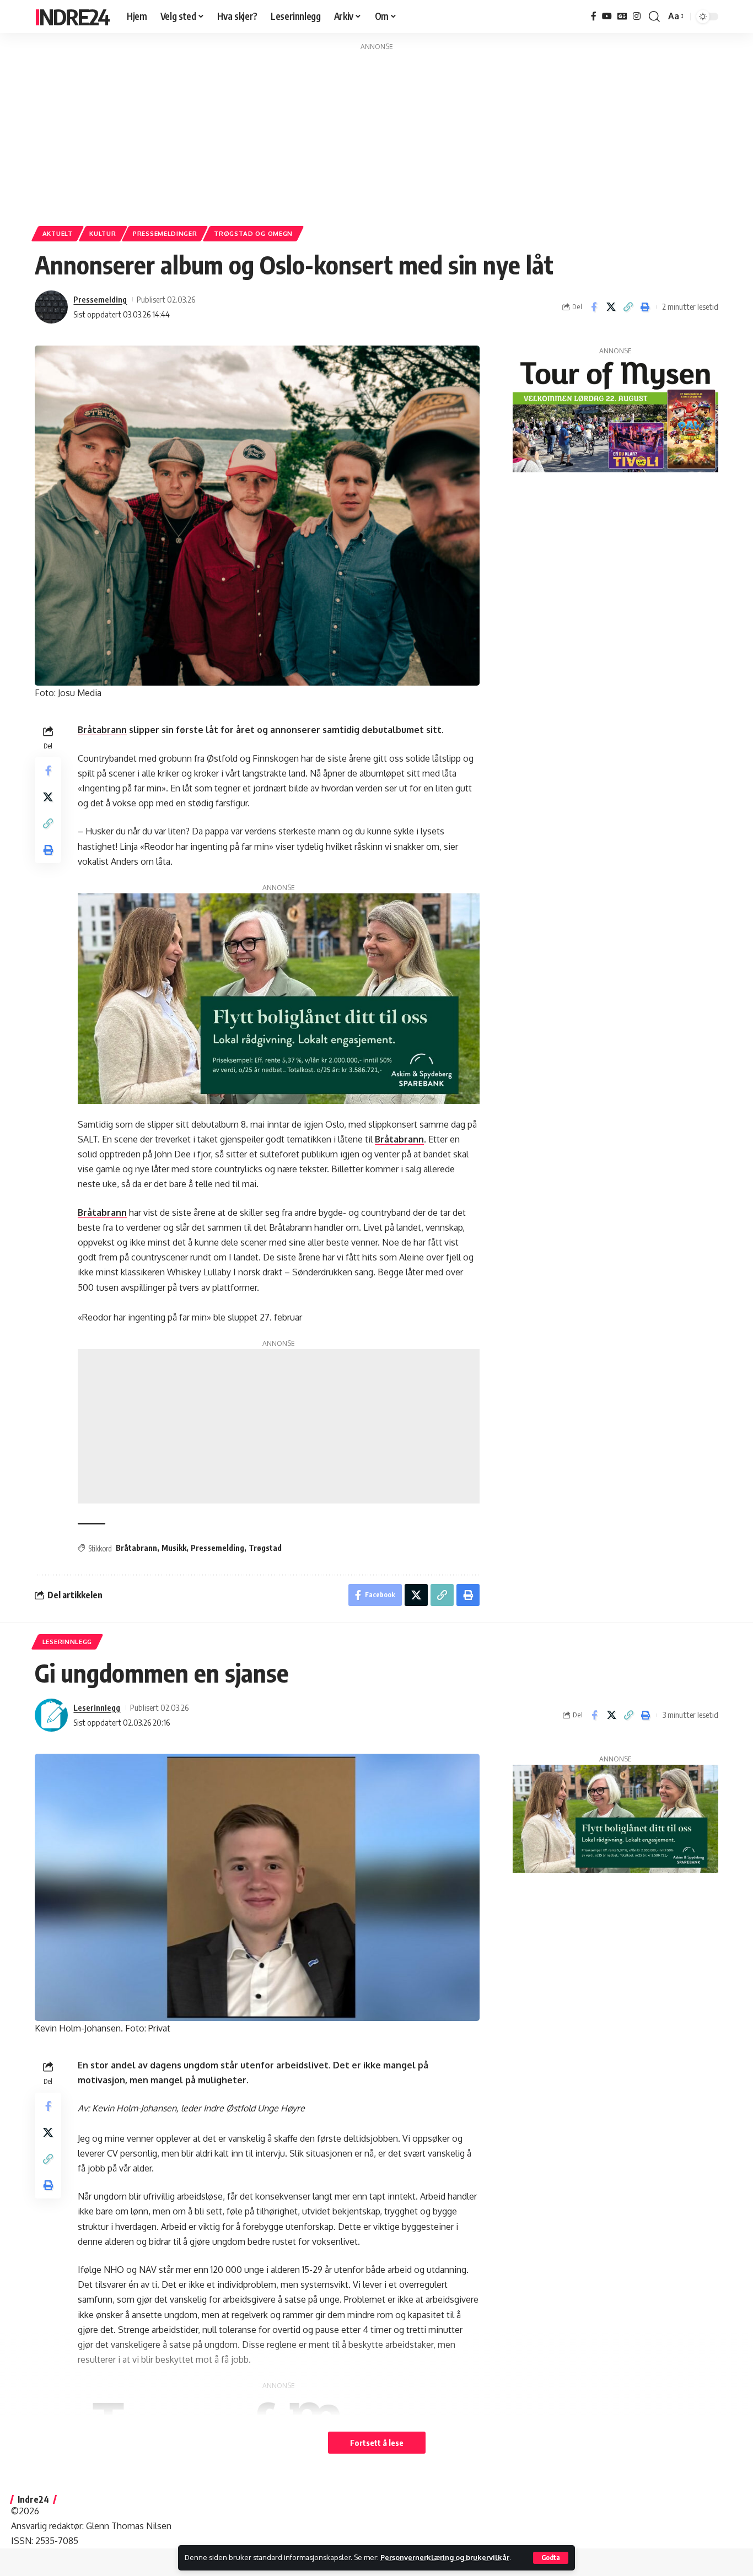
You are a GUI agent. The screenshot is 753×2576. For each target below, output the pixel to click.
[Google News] (622, 16)
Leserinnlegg (67, 1642)
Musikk (174, 1548)
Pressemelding (100, 299)
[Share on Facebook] (594, 307)
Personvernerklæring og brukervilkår (445, 2557)
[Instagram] (637, 16)
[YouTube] (607, 16)
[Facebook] (594, 16)
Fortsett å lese (377, 2443)
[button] (551, 2558)
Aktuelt (58, 233)
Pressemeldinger (165, 233)
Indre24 (72, 17)
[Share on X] (611, 307)
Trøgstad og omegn (253, 233)
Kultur (103, 233)
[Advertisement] (376, 130)
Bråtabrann (102, 730)
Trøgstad (265, 1548)
